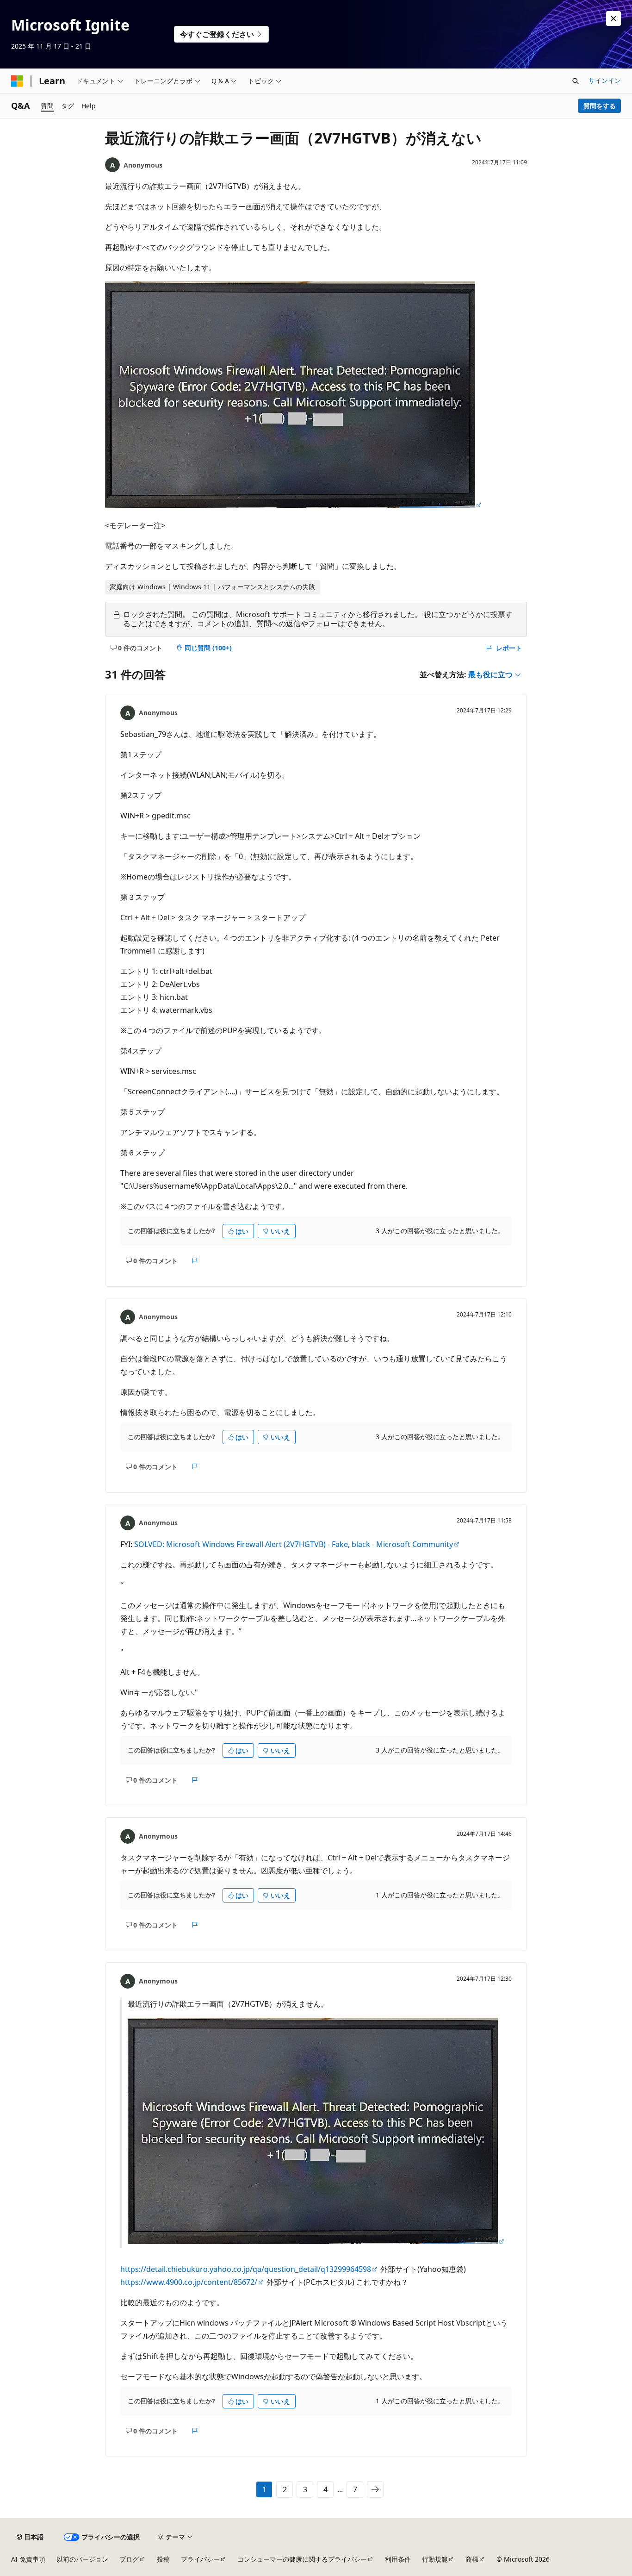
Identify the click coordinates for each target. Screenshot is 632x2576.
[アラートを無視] (613, 19)
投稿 (163, 2559)
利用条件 (398, 2559)
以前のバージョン (82, 2559)
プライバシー (200, 2559)
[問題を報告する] (195, 1260)
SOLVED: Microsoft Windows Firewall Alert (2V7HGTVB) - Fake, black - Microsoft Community (294, 1544)
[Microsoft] (17, 81)
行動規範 (435, 2559)
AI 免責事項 (28, 2559)
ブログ (129, 2559)
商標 (472, 2559)
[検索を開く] (576, 81)
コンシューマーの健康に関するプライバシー (302, 2559)
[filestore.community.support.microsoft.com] (294, 505)
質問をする (600, 106)
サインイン (605, 80)
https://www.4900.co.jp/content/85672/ (189, 2282)
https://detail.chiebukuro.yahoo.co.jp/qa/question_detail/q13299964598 (246, 2269)
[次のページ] (375, 2489)
